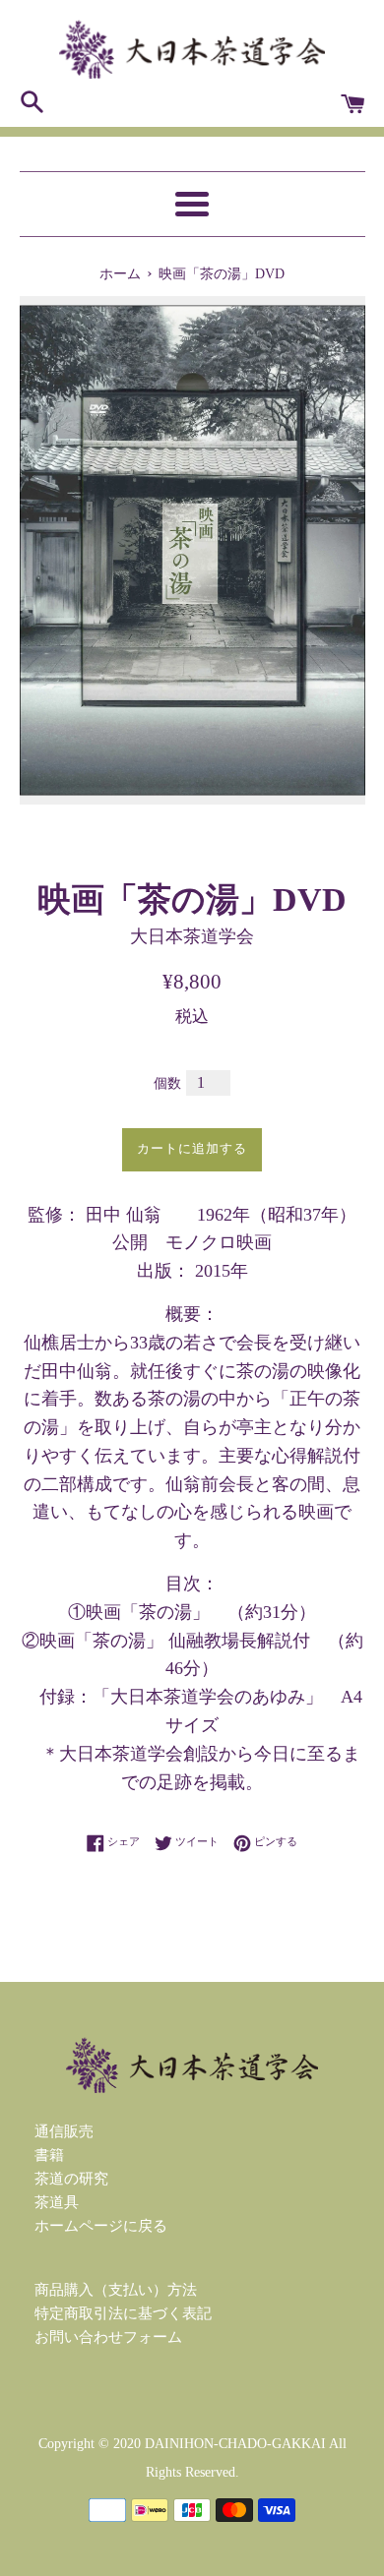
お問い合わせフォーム (108, 2337)
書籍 (49, 2155)
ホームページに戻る (101, 2226)
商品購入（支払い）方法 (116, 2290)
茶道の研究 (71, 2179)
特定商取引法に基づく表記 (123, 2313)
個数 (167, 1083)
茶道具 (57, 2202)
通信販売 (64, 2131)
